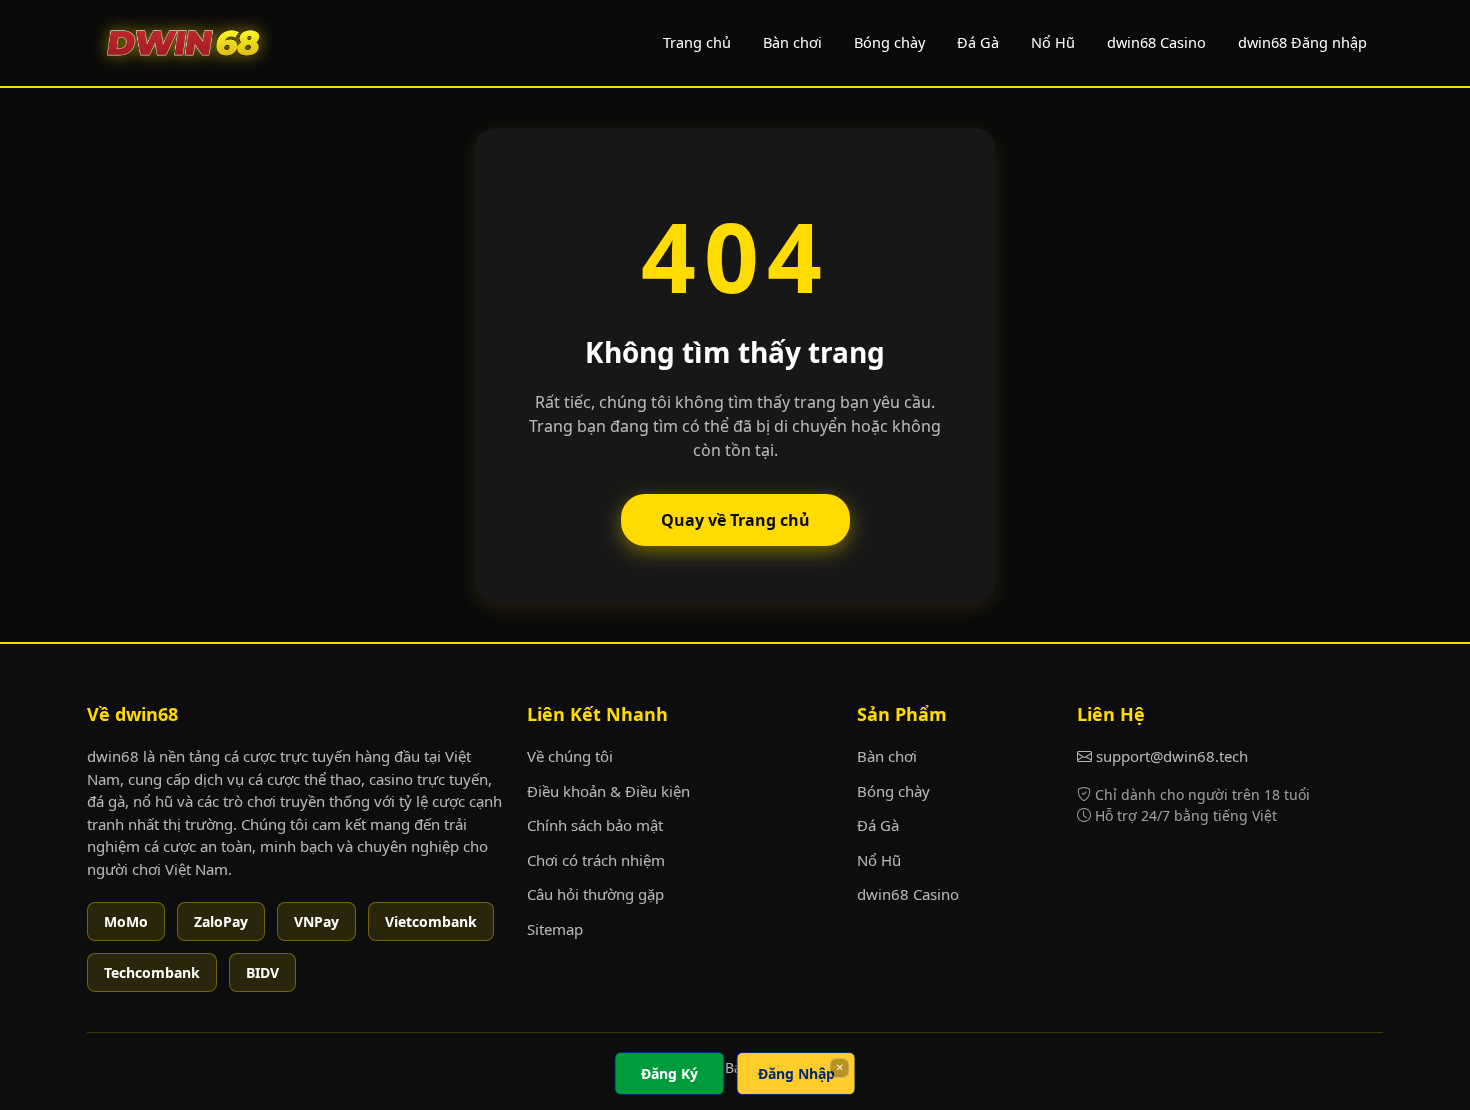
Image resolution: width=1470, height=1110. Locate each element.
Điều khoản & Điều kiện (608, 791)
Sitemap (555, 929)
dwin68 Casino (1156, 42)
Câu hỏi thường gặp (595, 894)
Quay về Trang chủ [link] (735, 520)
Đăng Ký (669, 1073)
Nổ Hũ (1053, 42)
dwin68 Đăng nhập (1302, 42)
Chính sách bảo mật (595, 825)
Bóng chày (889, 42)
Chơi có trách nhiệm (596, 860)
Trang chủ (697, 42)
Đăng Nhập (796, 1073)
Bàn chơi (792, 42)
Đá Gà (978, 42)
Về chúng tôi (570, 756)
